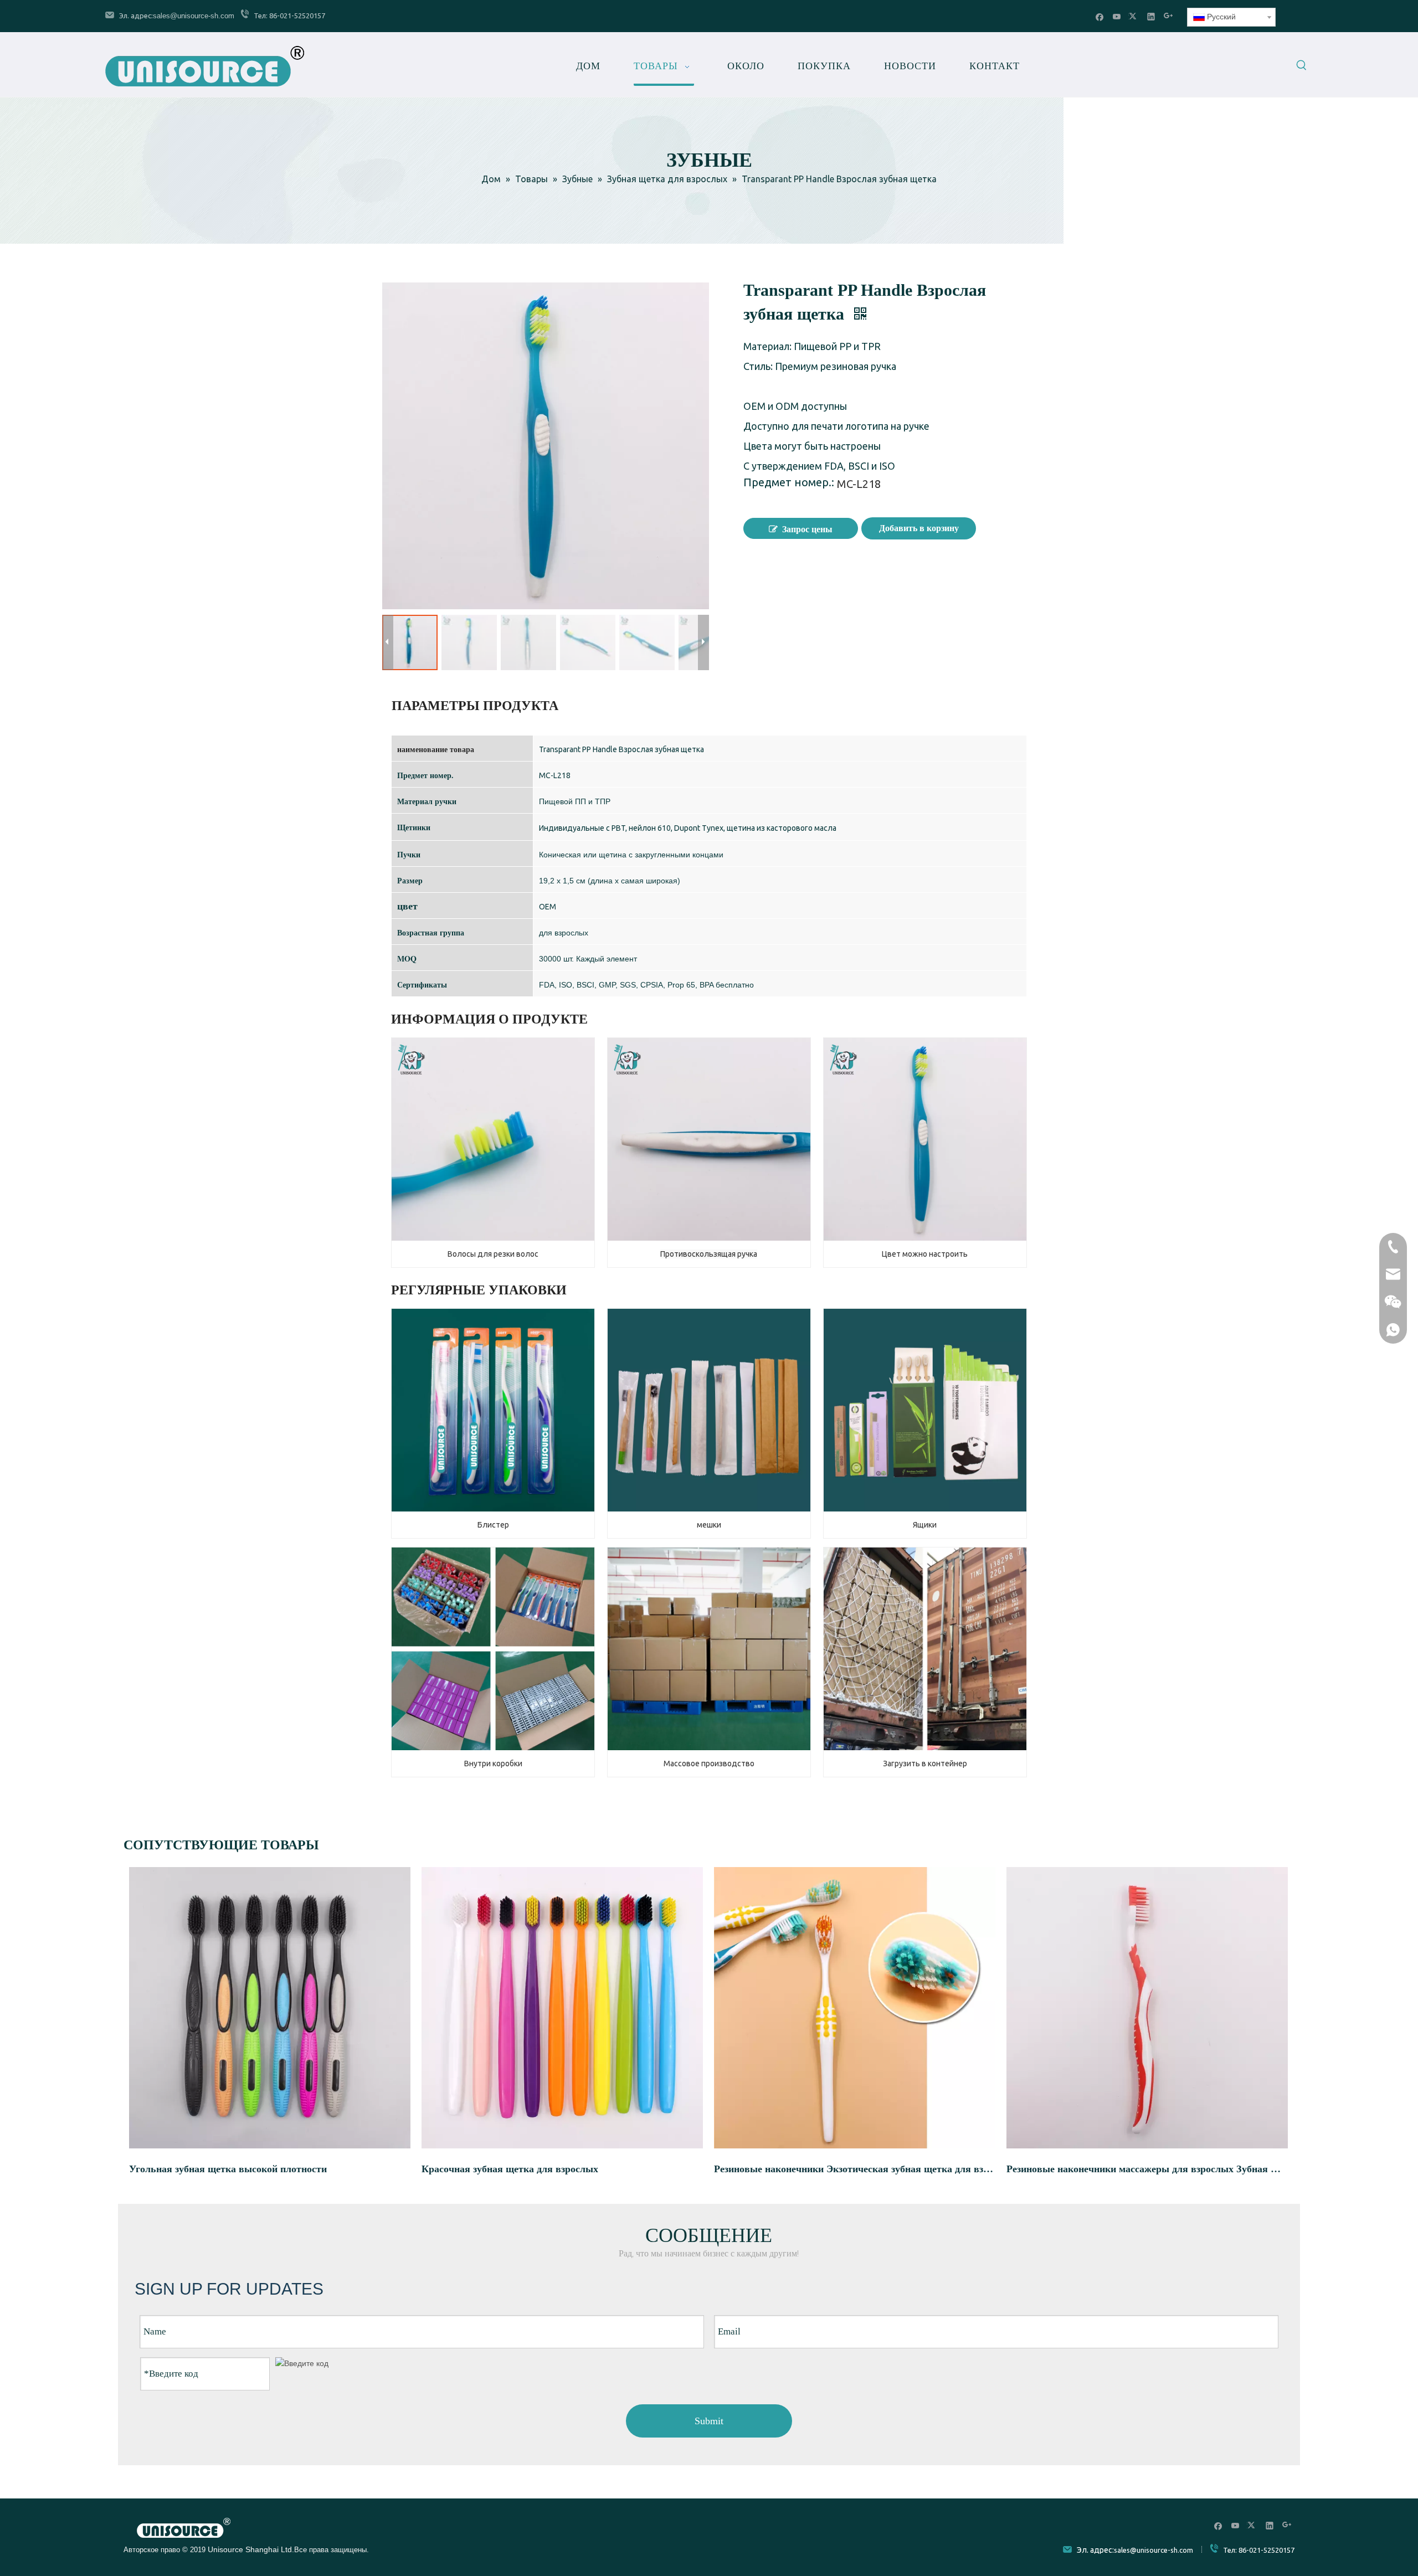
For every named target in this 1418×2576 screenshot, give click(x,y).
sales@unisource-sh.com (194, 16)
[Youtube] (1117, 16)
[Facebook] (1100, 16)
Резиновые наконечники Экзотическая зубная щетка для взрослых (855, 2169)
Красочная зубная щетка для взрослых (510, 2169)
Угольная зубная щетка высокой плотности (228, 2169)
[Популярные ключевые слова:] (1302, 67)
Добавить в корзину (919, 528)
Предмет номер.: (789, 484)
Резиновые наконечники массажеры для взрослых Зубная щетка (1147, 2169)
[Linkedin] (1151, 16)
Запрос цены (807, 529)
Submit (709, 2421)
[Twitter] (1134, 16)
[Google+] (1168, 16)
